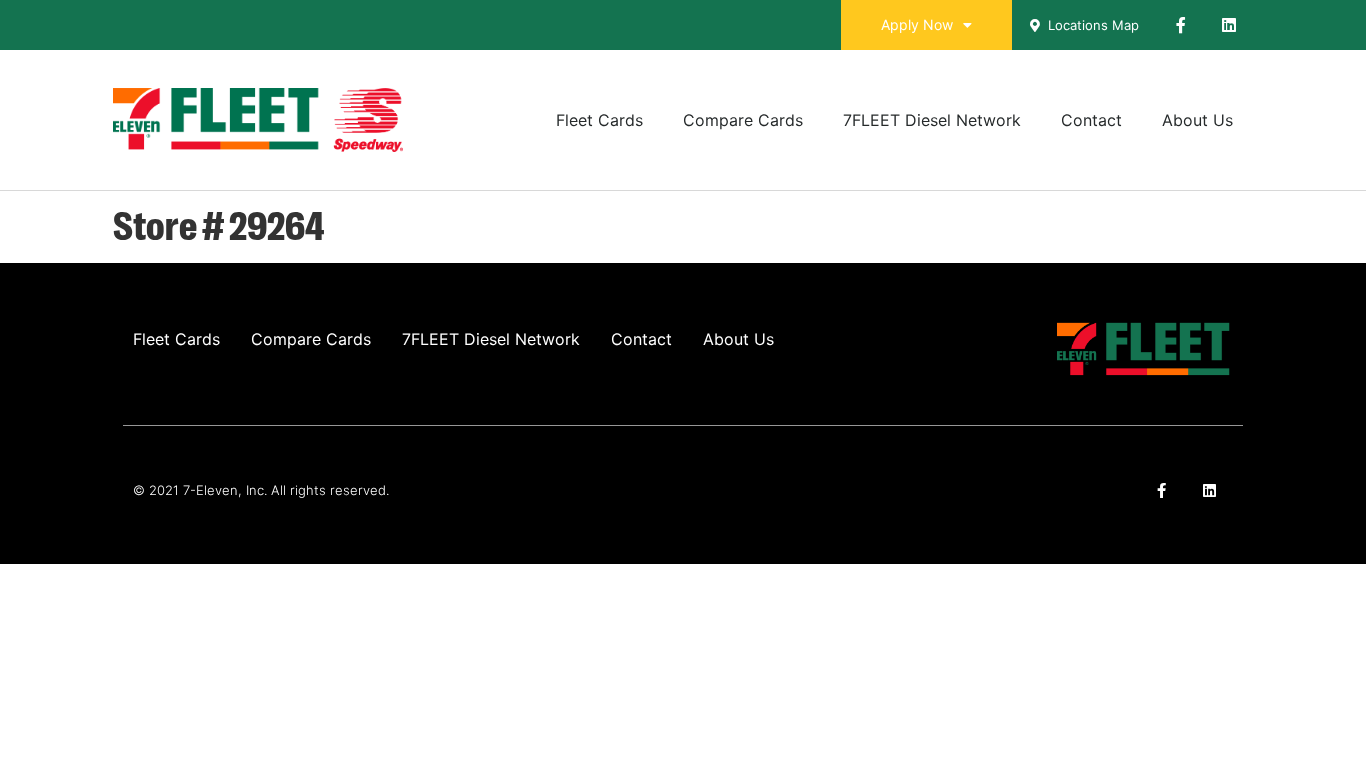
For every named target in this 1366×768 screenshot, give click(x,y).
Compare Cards (743, 120)
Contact (1091, 120)
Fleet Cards (599, 120)
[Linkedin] (1229, 25)
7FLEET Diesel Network (932, 120)
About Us (1197, 120)
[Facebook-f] (1181, 25)
